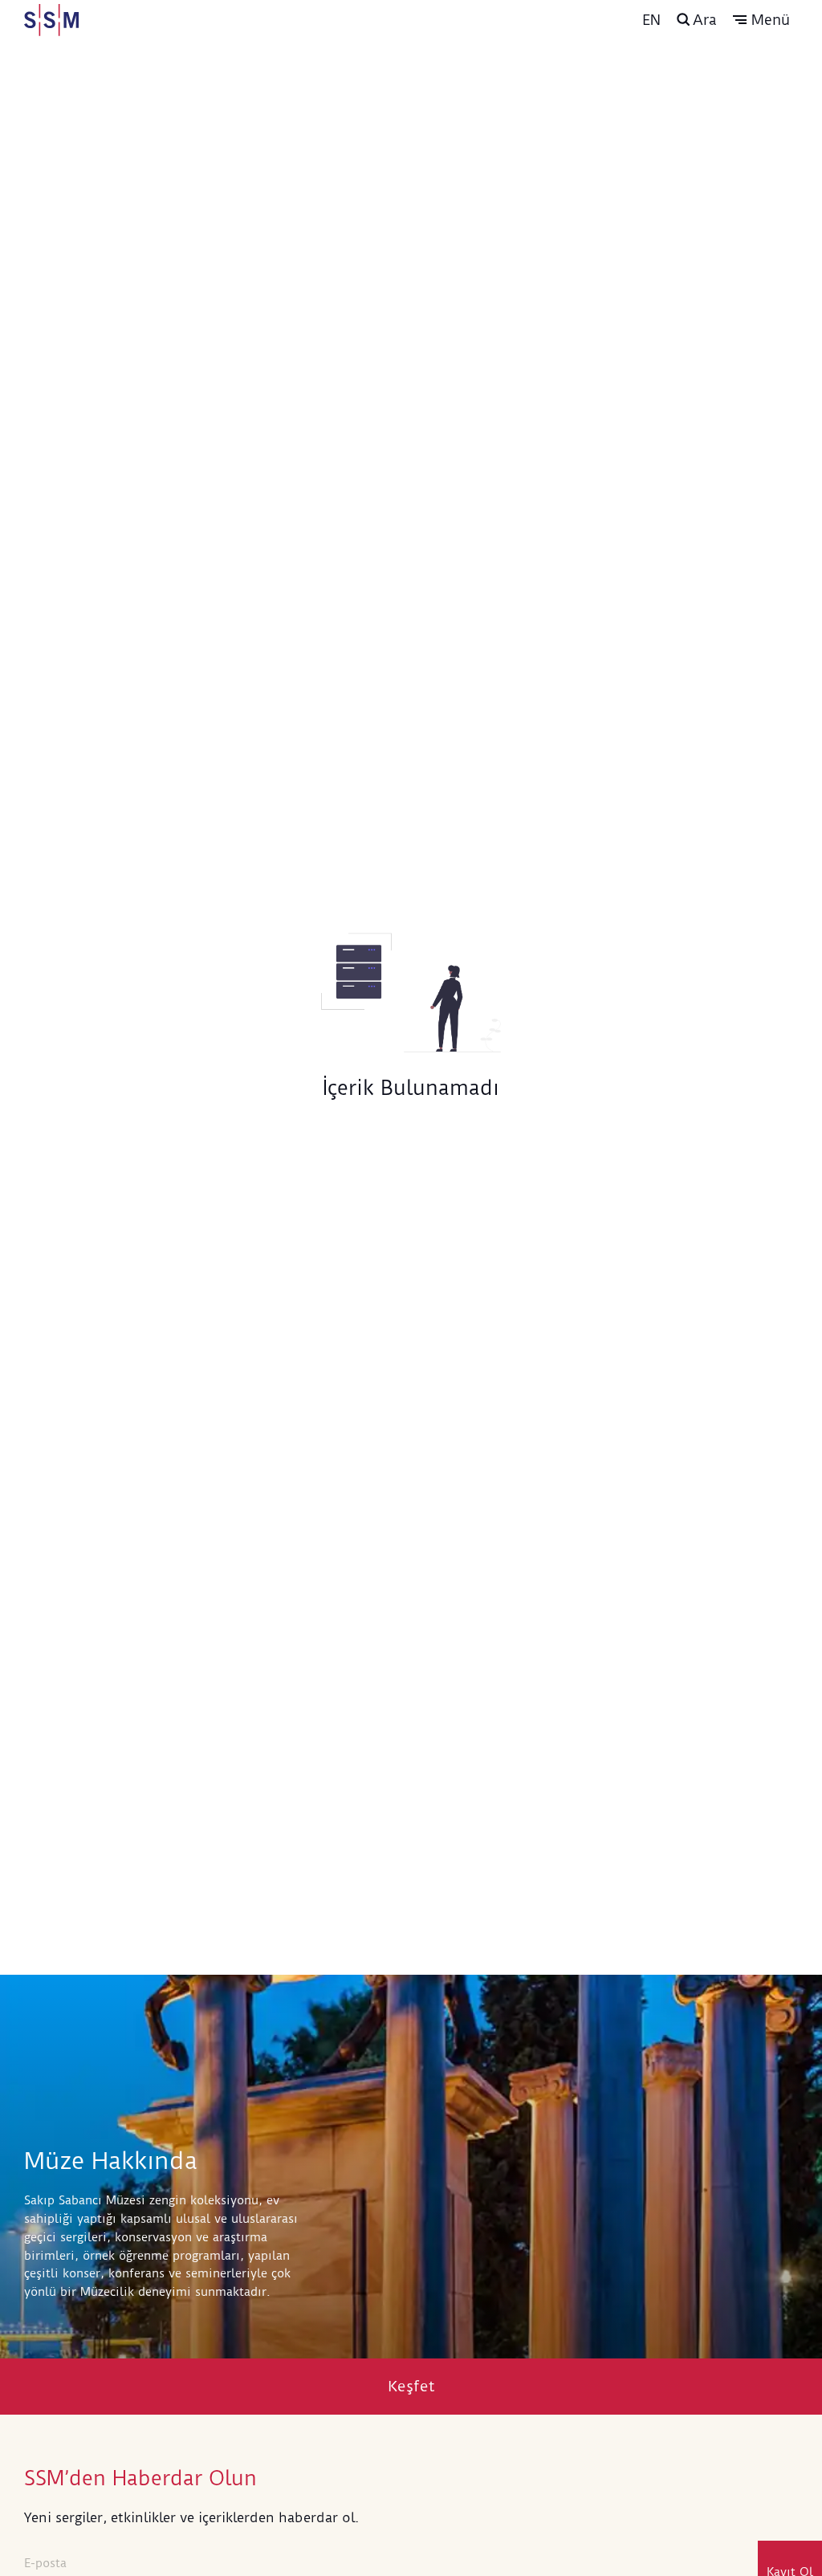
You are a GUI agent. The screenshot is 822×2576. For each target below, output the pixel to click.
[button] (761, 20)
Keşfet (411, 2386)
